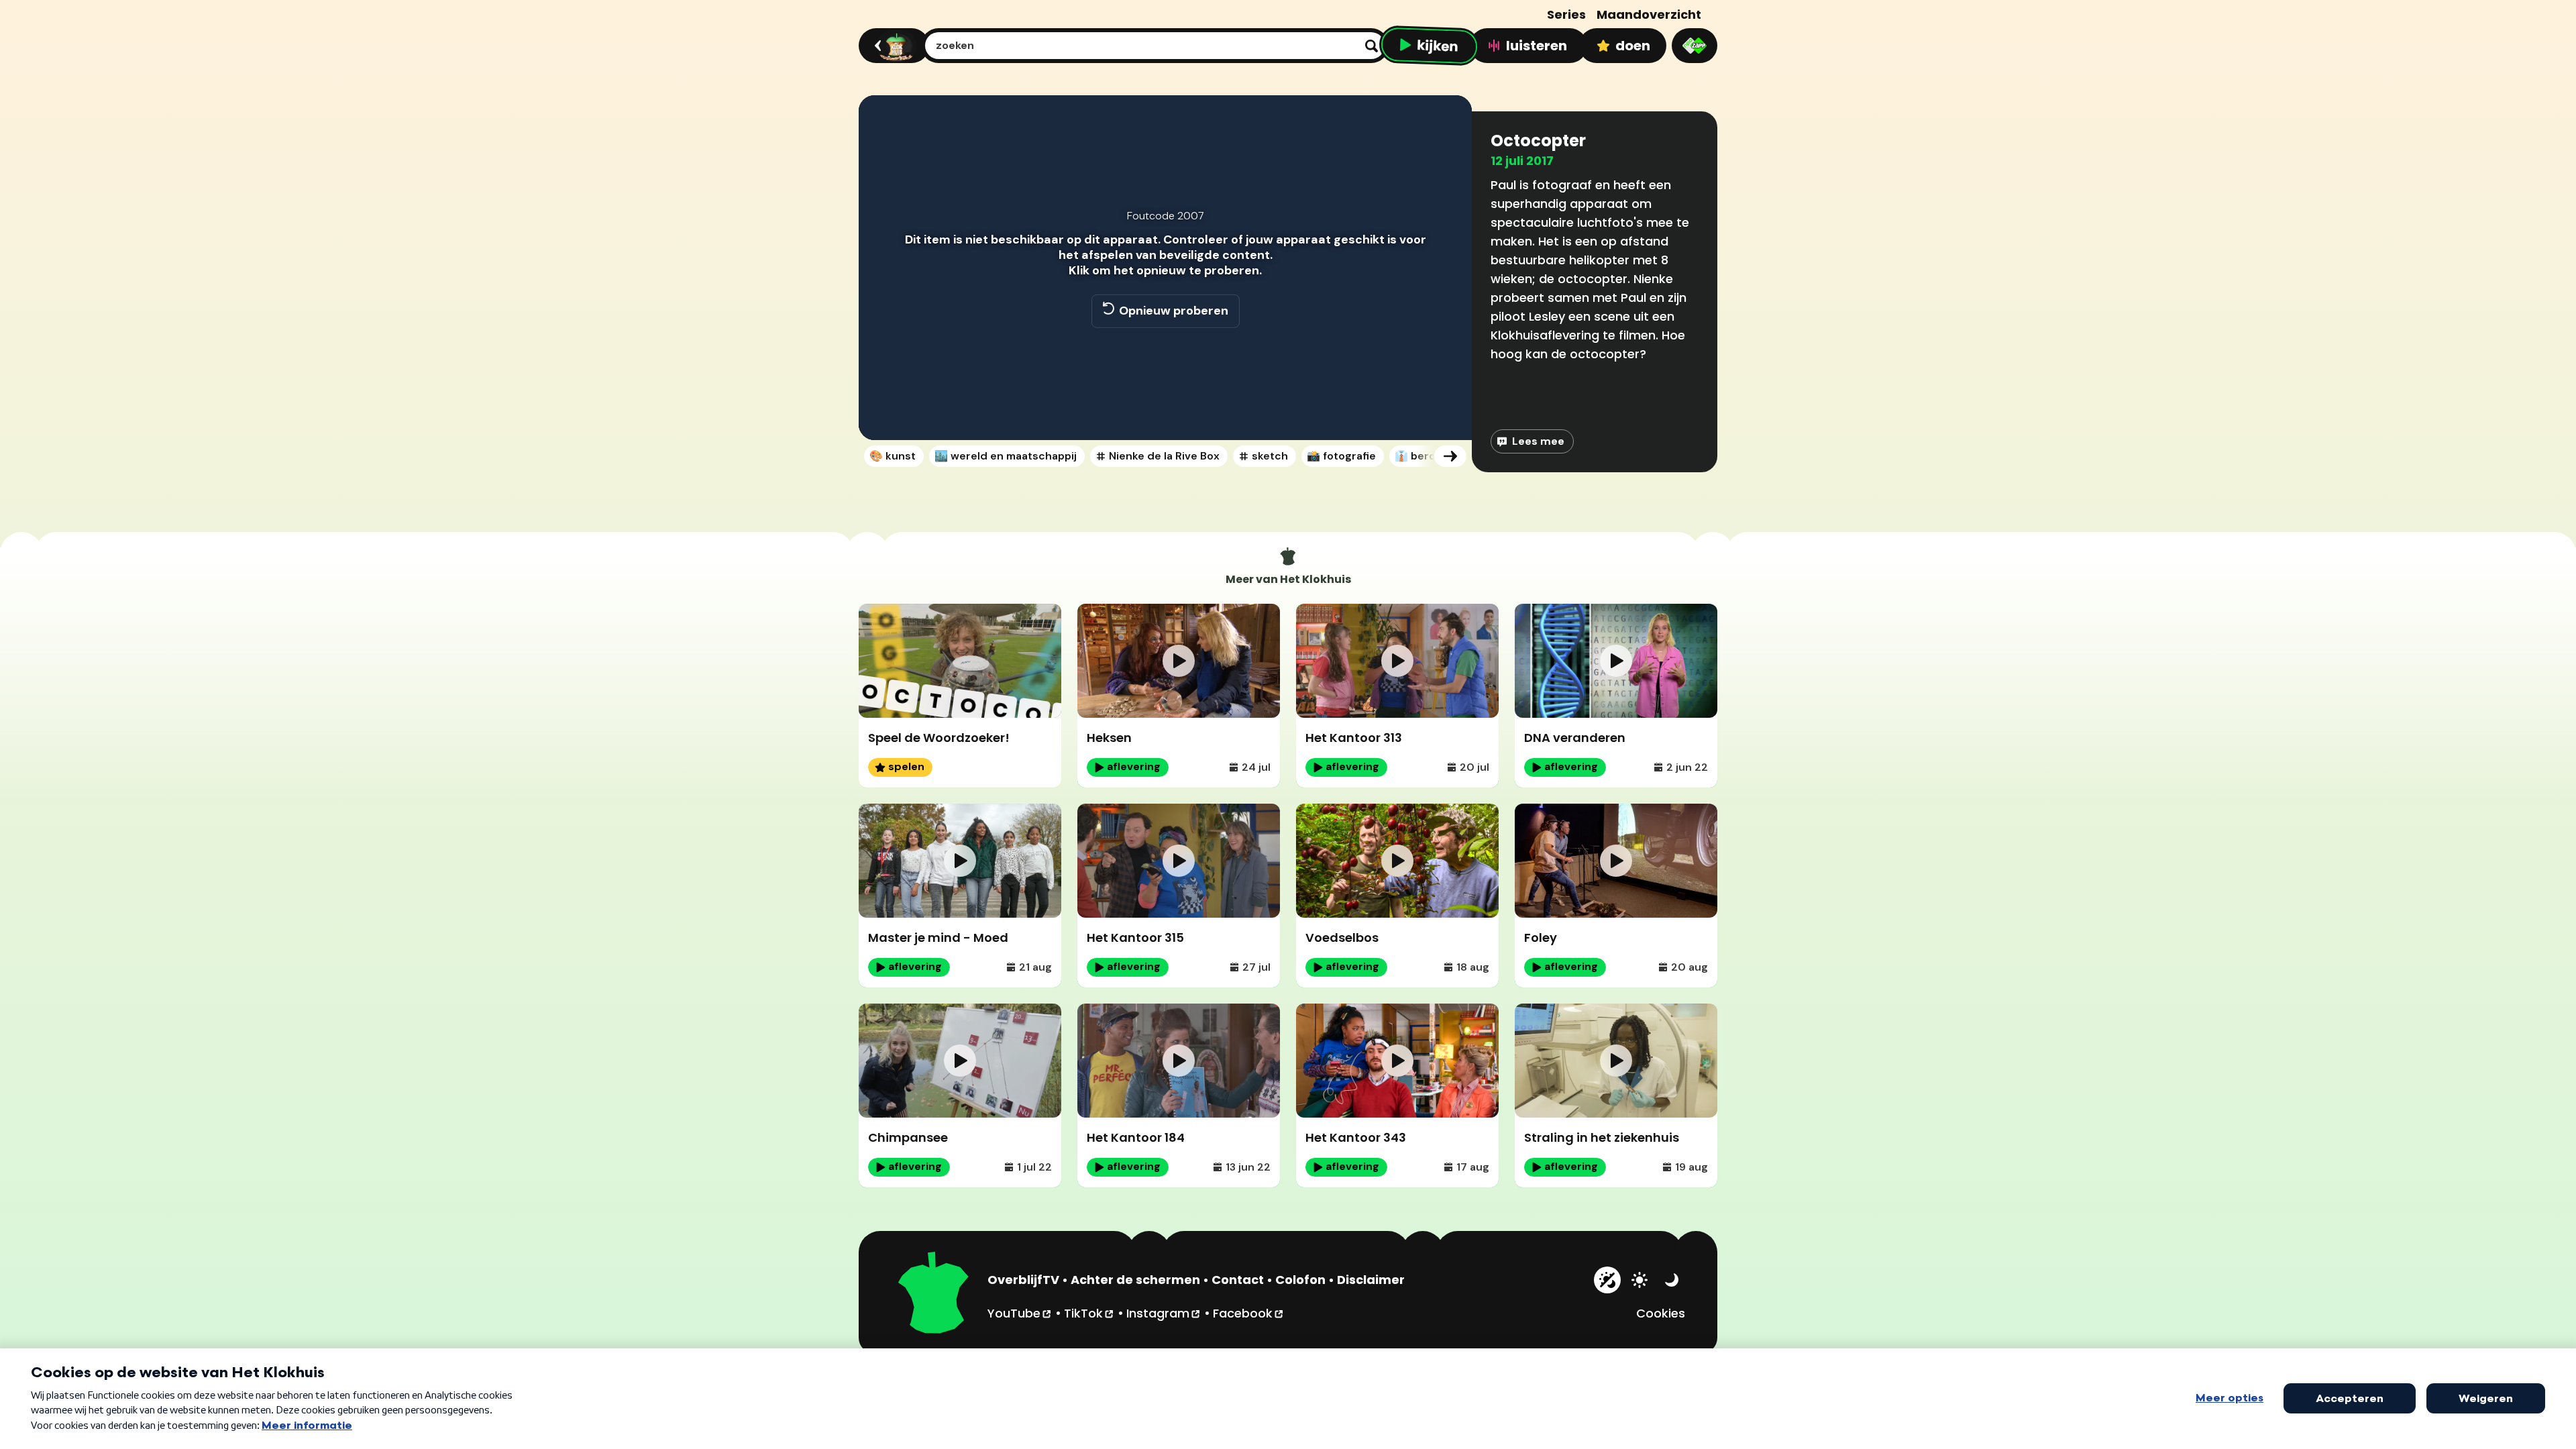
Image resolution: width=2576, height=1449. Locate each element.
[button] (883, 411)
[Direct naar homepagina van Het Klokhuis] (934, 1295)
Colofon (1300, 1280)
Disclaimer (1371, 1280)
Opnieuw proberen (1174, 311)
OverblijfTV (1023, 1280)
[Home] (892, 46)
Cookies (1661, 1313)
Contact (1238, 1280)
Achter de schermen (1135, 1280)
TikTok (1089, 1313)
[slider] (1163, 382)
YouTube (1020, 1313)
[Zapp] (1695, 46)
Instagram (1164, 1313)
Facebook (1249, 1313)
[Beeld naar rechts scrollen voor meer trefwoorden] (1450, 456)
